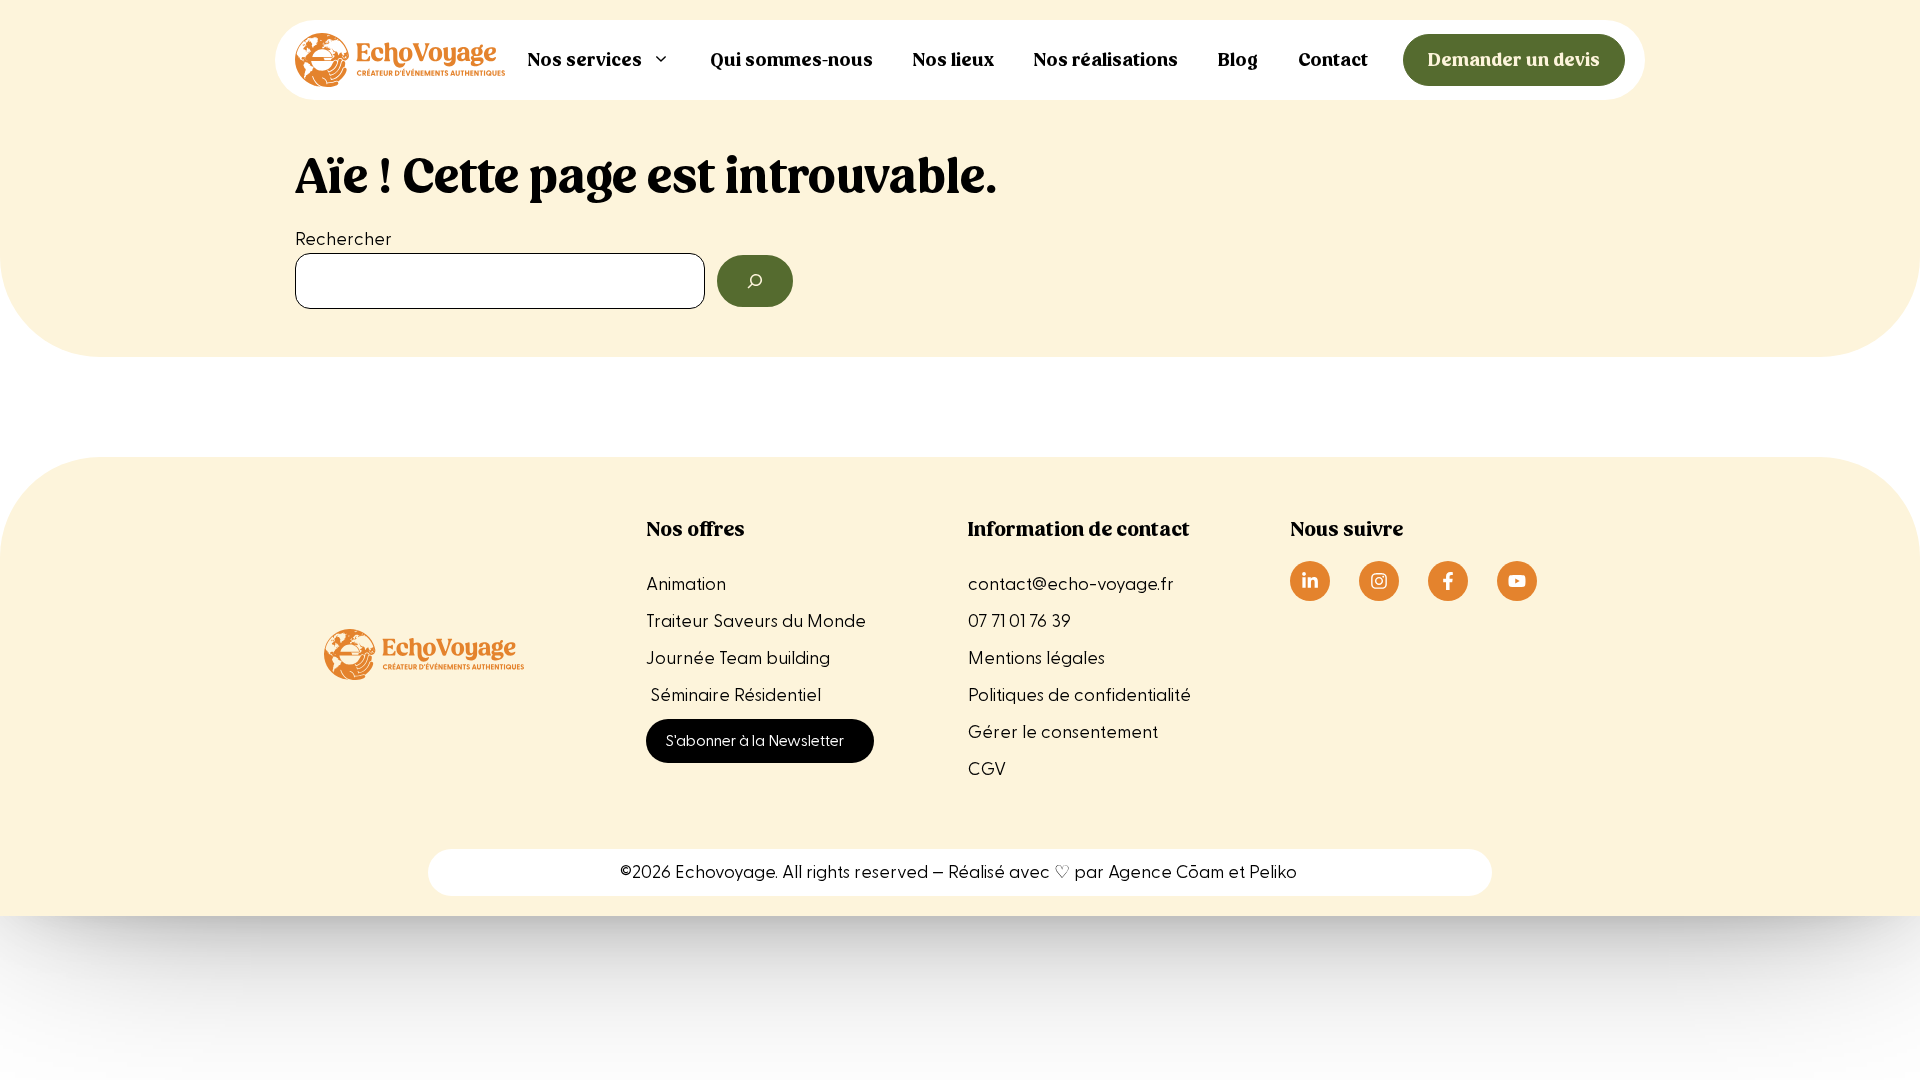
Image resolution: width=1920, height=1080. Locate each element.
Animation (686, 584)
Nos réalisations (1106, 59)
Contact (1333, 59)
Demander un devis (1514, 59)
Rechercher (343, 239)
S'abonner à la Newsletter (755, 741)
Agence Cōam (1166, 872)
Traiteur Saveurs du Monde (756, 621)
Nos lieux (953, 59)
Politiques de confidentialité (1079, 695)
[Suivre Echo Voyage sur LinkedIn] (1310, 581)
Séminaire (690, 695)
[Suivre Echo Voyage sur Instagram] (1379, 581)
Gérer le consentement (1063, 732)
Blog (1238, 59)
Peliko (1273, 872)
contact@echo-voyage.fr (1071, 584)
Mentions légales (1038, 658)
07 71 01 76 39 (1019, 621)
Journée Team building (738, 658)
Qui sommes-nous (791, 59)
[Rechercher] (755, 281)
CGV (987, 769)
